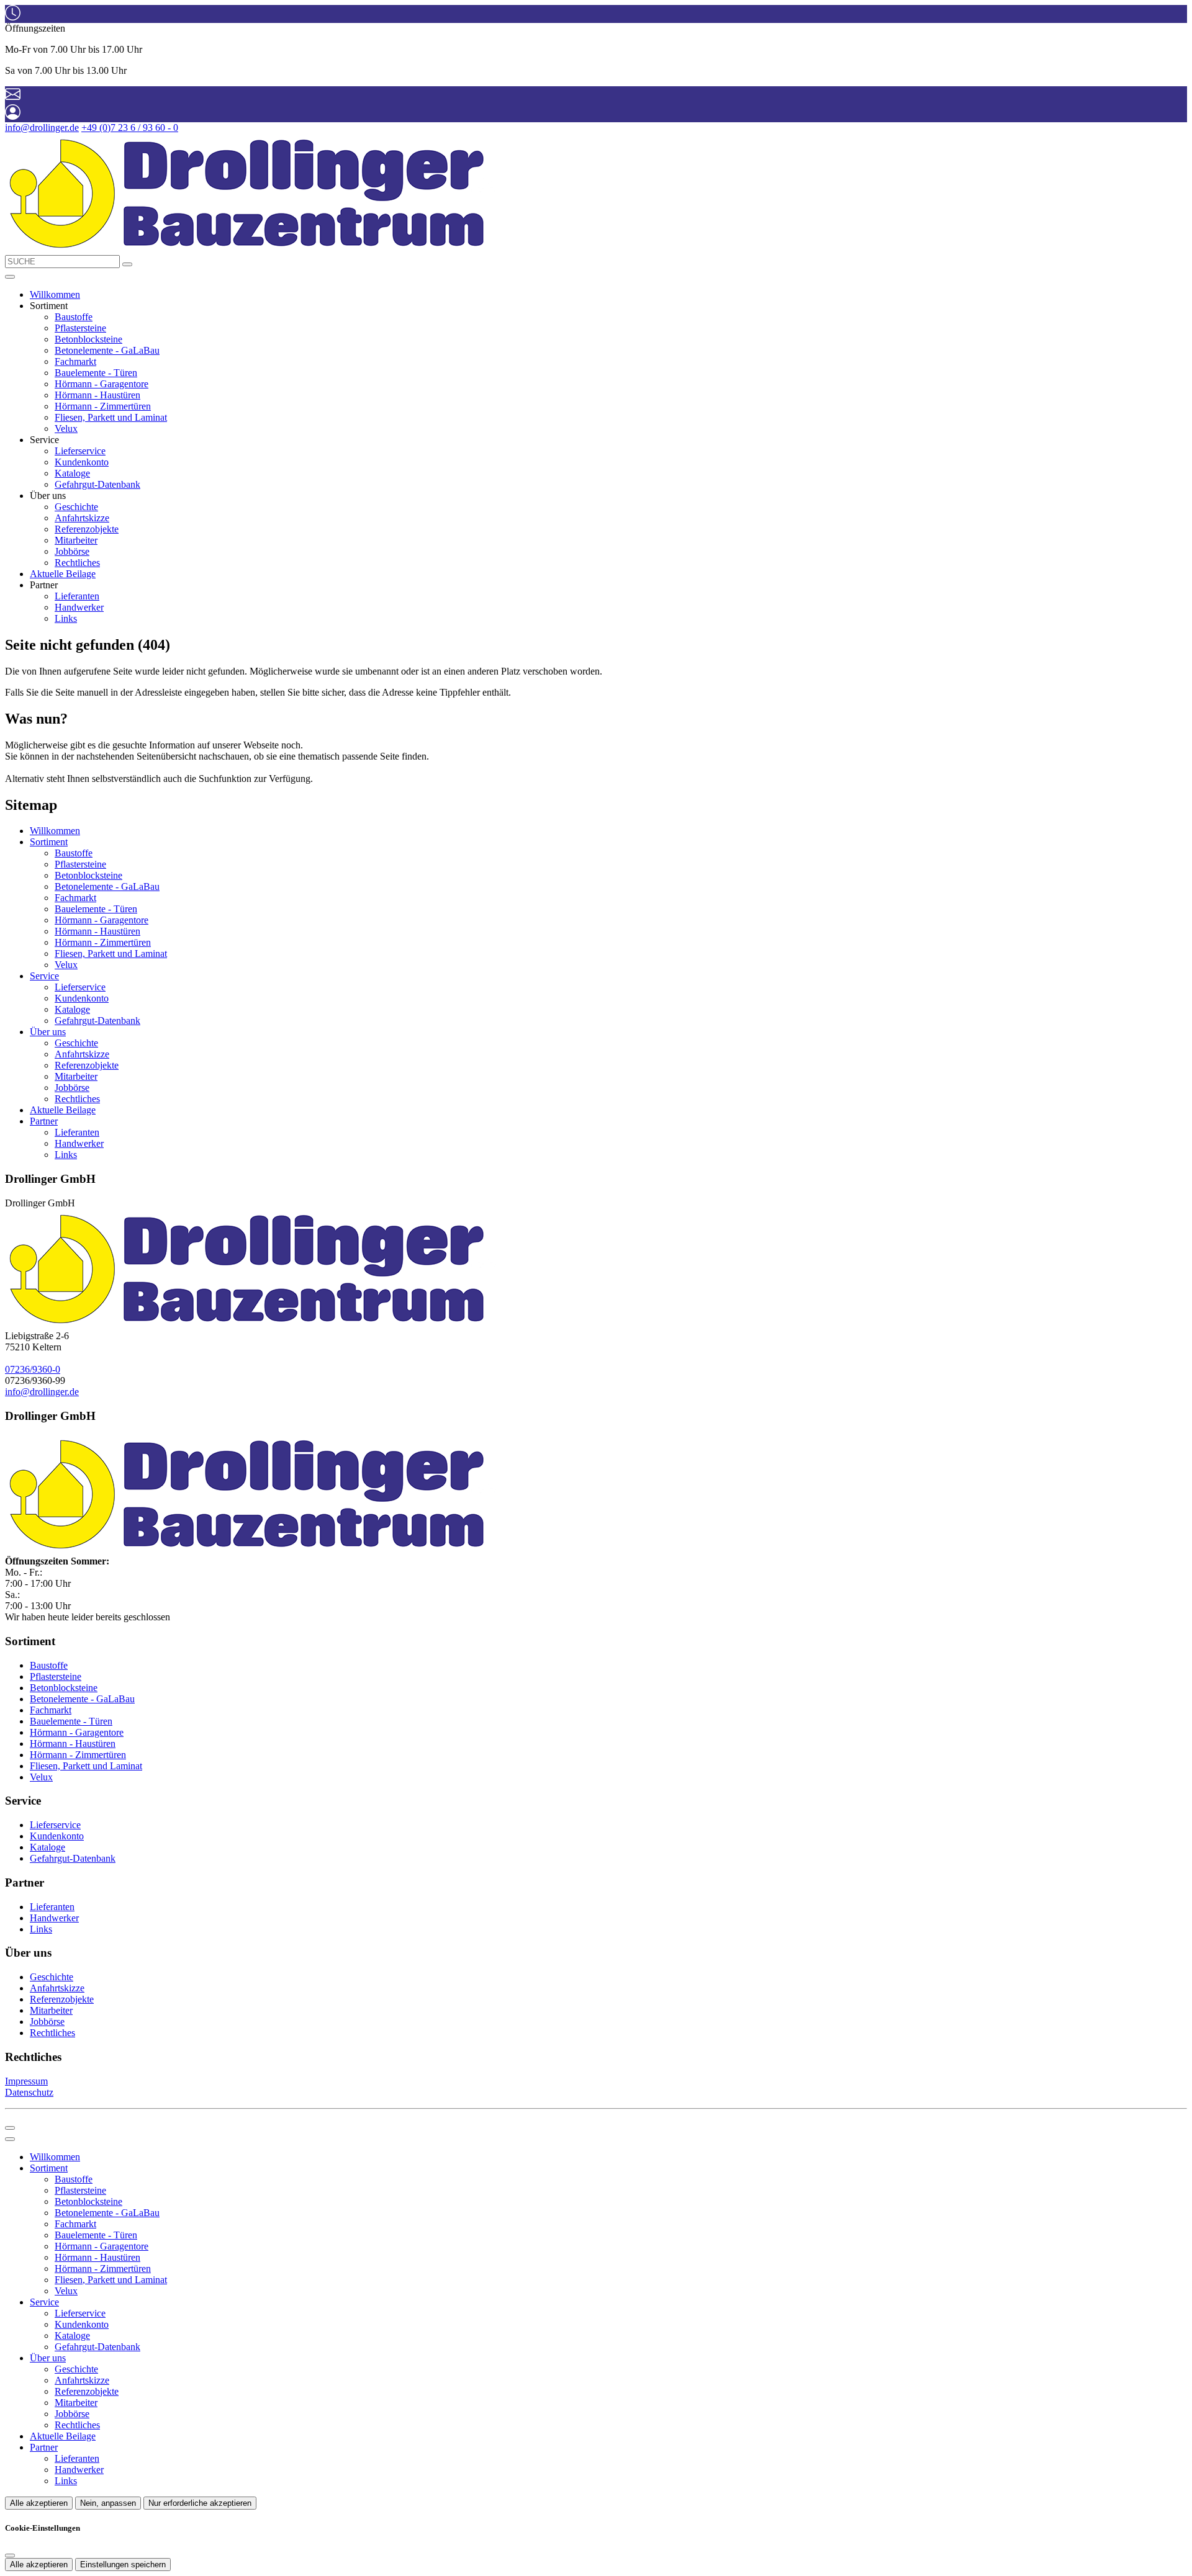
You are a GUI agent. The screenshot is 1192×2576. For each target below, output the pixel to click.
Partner (44, 1121)
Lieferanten (77, 596)
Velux (66, 429)
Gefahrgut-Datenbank (97, 484)
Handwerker (79, 607)
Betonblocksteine (88, 339)
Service (44, 976)
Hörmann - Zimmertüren (103, 406)
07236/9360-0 (33, 1369)
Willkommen (55, 294)
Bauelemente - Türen (96, 373)
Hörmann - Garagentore (102, 384)
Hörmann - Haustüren (97, 395)
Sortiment (49, 842)
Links (66, 618)
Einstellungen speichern (123, 2565)
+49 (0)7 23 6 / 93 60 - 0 (130, 128)
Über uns (48, 1032)
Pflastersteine (80, 328)
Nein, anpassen (108, 2503)
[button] (10, 277)
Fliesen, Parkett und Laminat (111, 417)
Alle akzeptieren (39, 2503)
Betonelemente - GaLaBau (107, 350)
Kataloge (72, 473)
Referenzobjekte (87, 529)
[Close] (10, 2139)
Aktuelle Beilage (63, 574)
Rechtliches (77, 563)
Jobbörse (72, 551)
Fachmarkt (75, 361)
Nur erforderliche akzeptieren (200, 2503)
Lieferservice (80, 451)
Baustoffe (74, 317)
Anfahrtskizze (82, 518)
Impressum (26, 2081)
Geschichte (76, 507)
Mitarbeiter (76, 540)
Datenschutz (29, 2092)
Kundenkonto (82, 462)
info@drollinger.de (42, 128)
